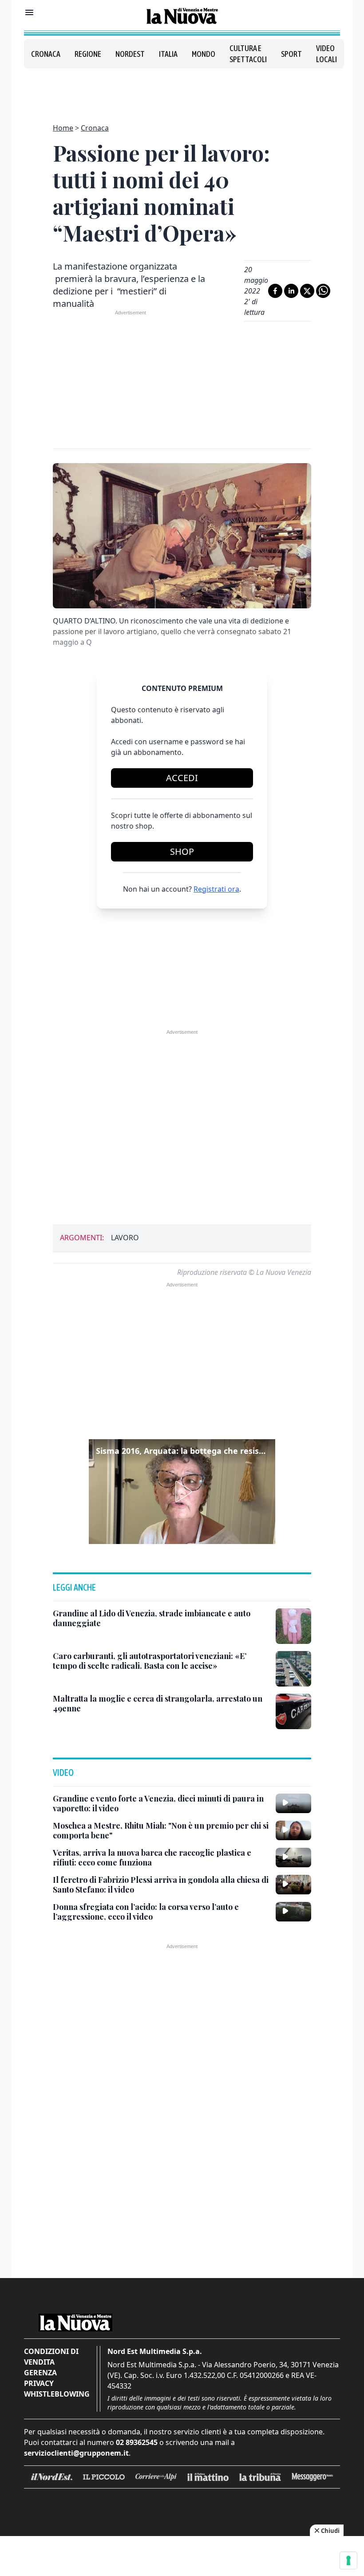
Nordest (130, 54)
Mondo (204, 54)
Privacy (39, 2383)
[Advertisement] (182, 91)
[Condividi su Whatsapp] (323, 291)
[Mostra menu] (29, 12)
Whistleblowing (57, 2394)
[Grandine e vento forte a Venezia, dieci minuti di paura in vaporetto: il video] (293, 1803)
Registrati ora (216, 889)
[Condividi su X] (307, 291)
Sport (291, 54)
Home (63, 128)
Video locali (326, 54)
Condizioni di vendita (51, 2357)
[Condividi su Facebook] (275, 291)
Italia (168, 54)
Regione (88, 54)
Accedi (182, 778)
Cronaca (46, 54)
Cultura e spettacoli (248, 54)
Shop (182, 851)
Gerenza (40, 2373)
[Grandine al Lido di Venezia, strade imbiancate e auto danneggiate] (293, 1626)
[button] (182, 1492)
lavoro (125, 1238)
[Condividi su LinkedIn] (291, 291)
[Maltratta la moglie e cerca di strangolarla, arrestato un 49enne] (293, 1711)
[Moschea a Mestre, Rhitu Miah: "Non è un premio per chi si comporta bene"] (293, 1830)
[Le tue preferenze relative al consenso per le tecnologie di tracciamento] (348, 2560)
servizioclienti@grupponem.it (76, 2453)
